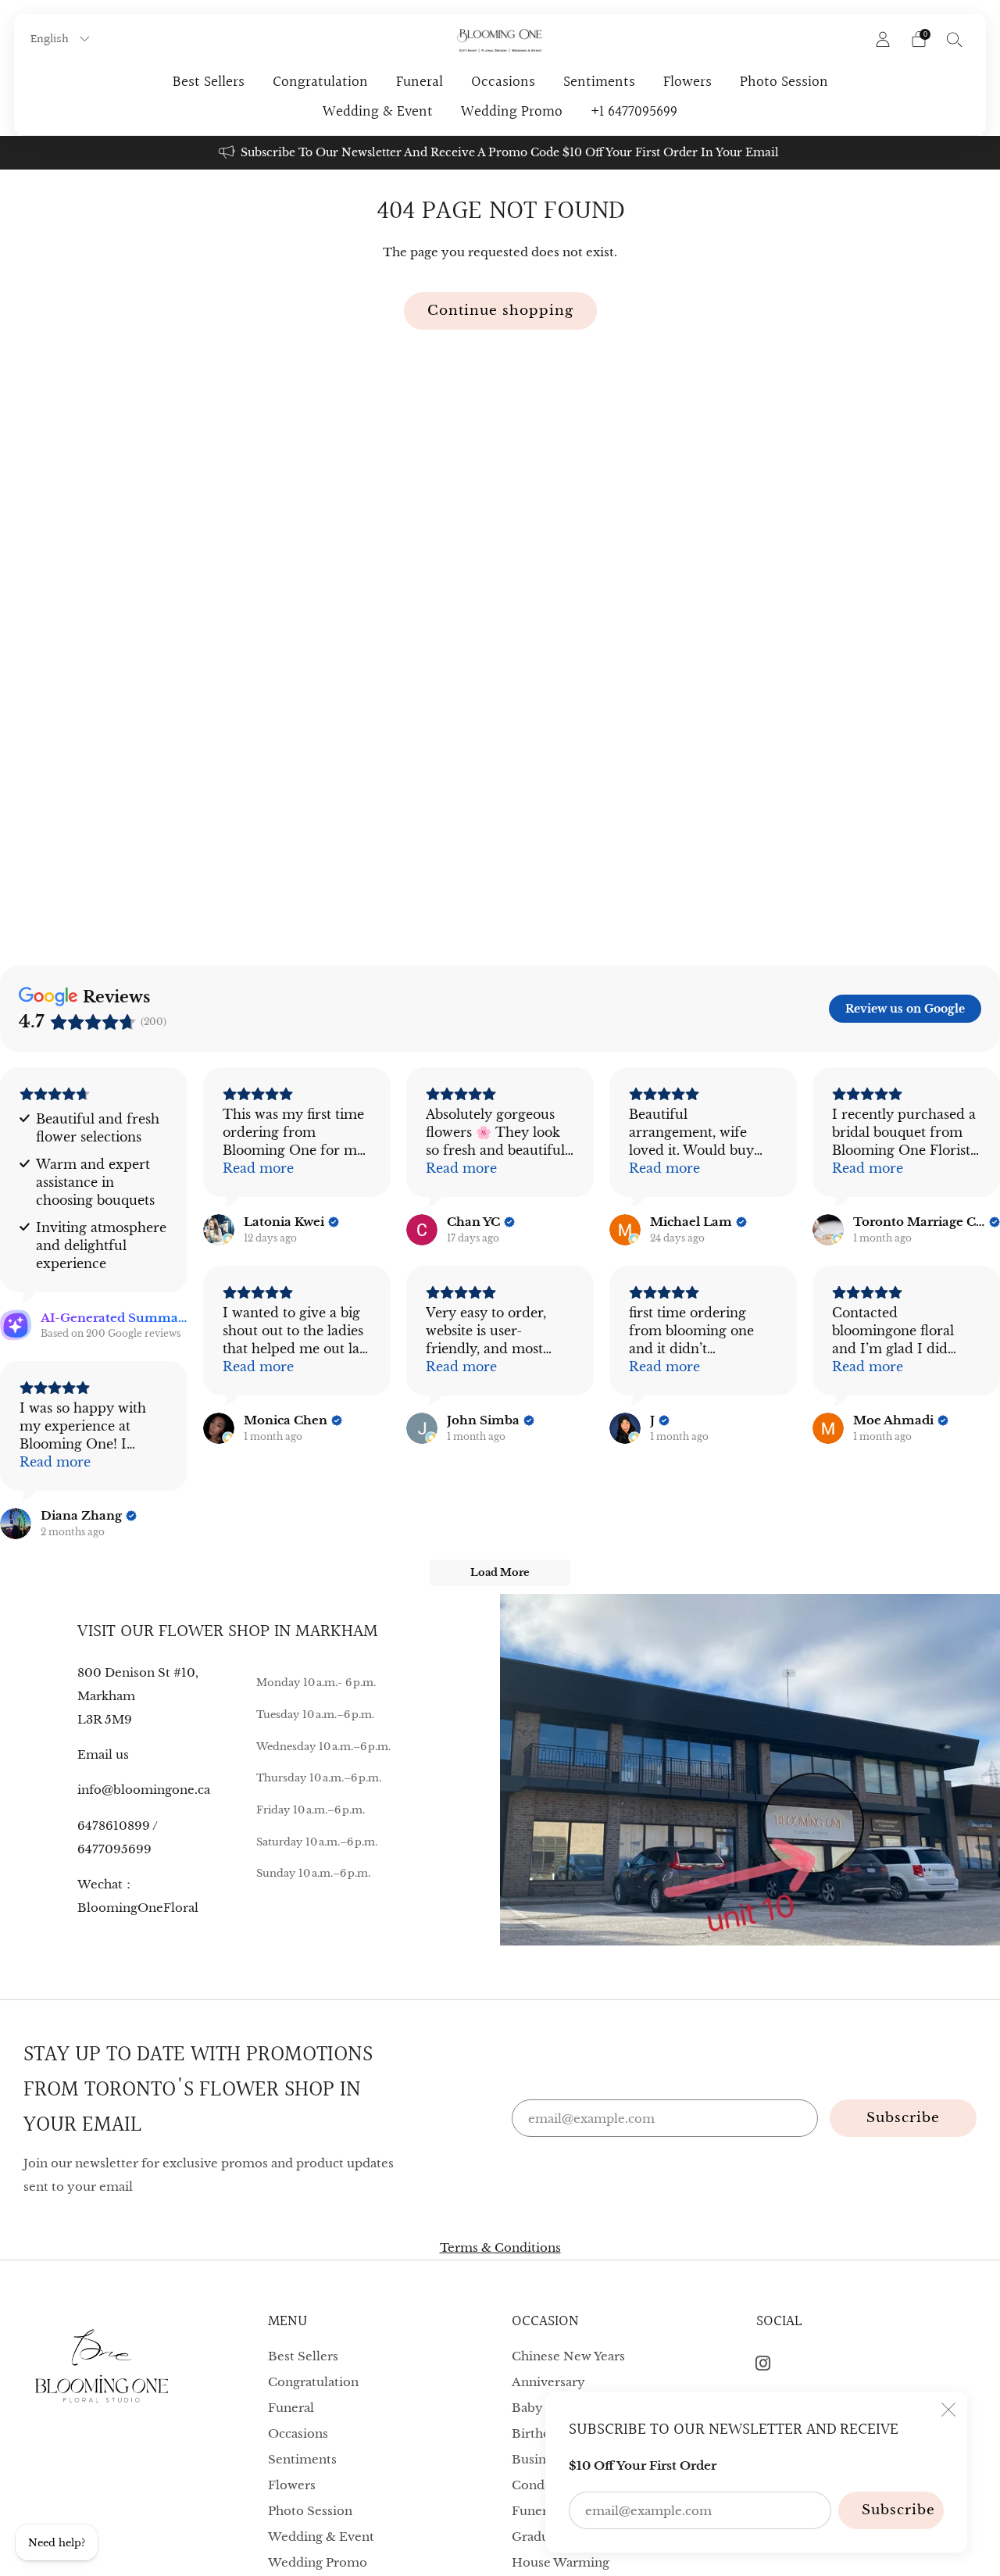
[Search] (955, 39)
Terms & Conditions (500, 2247)
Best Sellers (209, 82)
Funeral (420, 82)
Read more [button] (258, 1168)
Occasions (503, 82)
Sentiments (599, 82)
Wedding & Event (378, 112)
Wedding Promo (512, 112)
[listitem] (500, 153)
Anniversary (548, 2382)
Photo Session (784, 82)
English (51, 39)
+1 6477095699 (634, 112)
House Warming (561, 2562)
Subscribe (898, 2510)
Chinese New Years (568, 2356)
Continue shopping (500, 311)
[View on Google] (219, 1230)
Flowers (687, 82)
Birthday (538, 2433)
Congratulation (320, 82)
